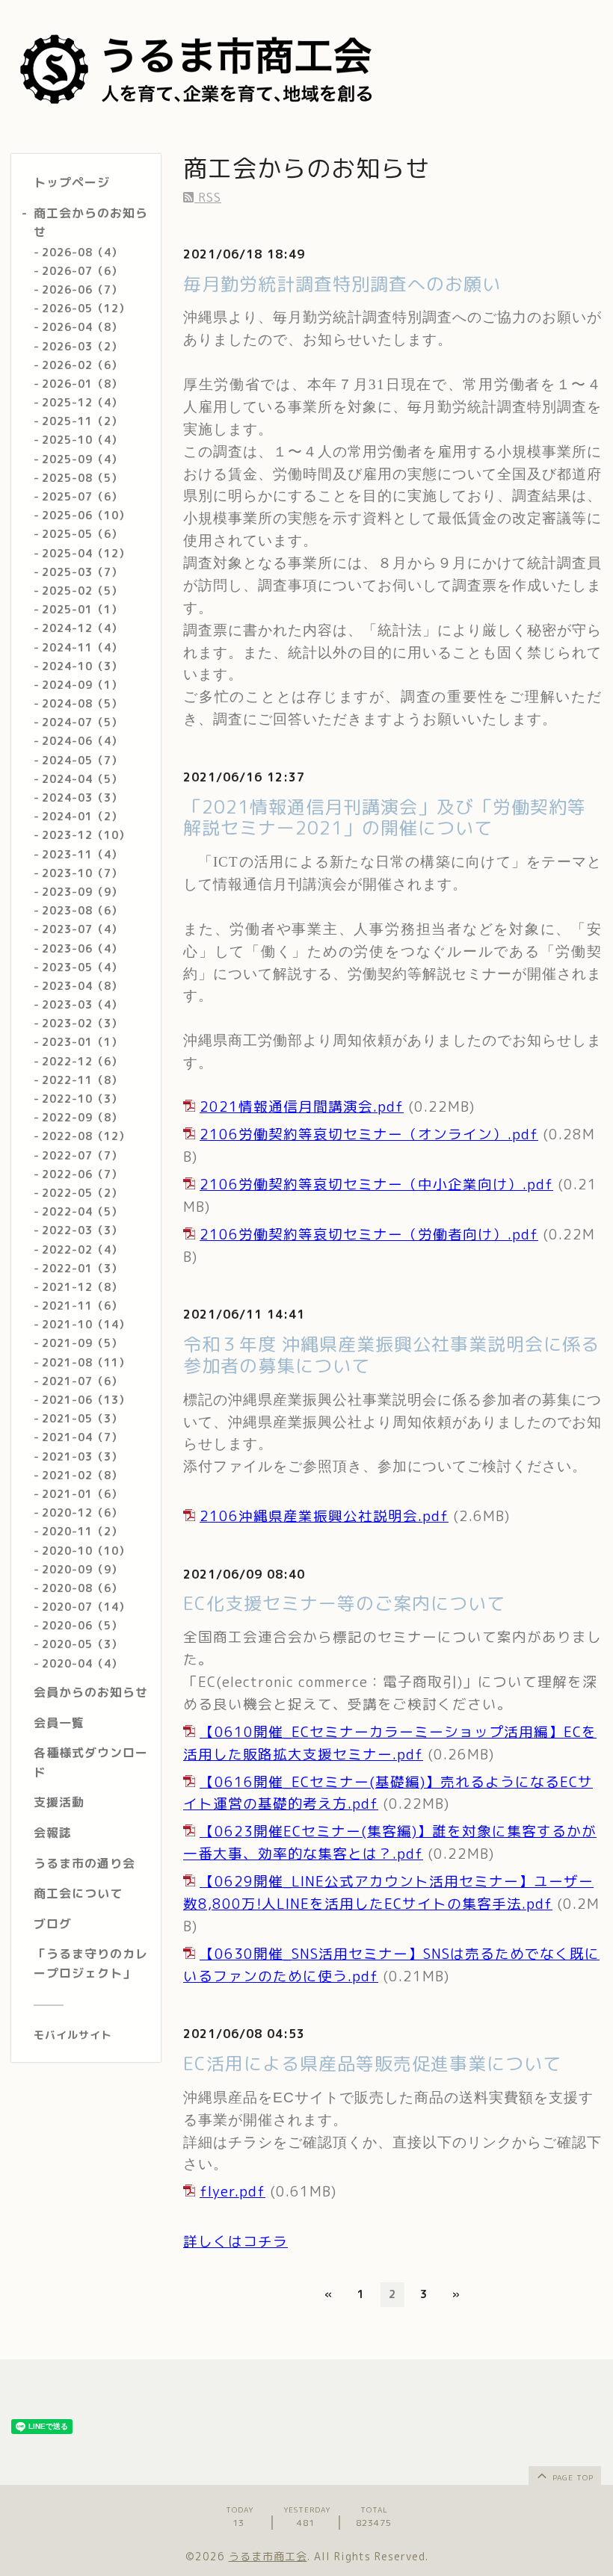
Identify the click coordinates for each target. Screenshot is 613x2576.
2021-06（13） (86, 1400)
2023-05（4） (82, 967)
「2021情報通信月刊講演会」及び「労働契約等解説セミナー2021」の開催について (385, 818)
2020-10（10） (86, 1551)
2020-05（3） (82, 1644)
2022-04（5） (82, 1211)
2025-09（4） (82, 459)
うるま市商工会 (268, 2556)
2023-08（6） (82, 910)
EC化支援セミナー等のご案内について (344, 1603)
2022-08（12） (86, 1136)
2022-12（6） (82, 1061)
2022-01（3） (82, 1268)
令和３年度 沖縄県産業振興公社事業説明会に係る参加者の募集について (391, 1355)
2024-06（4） (82, 741)
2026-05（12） (86, 308)
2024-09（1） (82, 685)
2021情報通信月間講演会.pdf (302, 1106)
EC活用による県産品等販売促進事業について (372, 2063)
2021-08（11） (86, 1362)
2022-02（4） (82, 1250)
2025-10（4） (82, 440)
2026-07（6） (82, 271)
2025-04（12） (86, 553)
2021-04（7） (82, 1437)
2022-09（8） (82, 1117)
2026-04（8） (82, 327)
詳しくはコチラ (235, 2241)
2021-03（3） (82, 1456)
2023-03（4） (82, 1004)
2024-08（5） (82, 703)
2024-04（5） (82, 779)
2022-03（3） (82, 1230)
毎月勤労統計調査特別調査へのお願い (342, 284)
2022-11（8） (82, 1080)
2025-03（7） (82, 572)
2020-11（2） (82, 1531)
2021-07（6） (82, 1381)
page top (572, 2477)
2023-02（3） (82, 1023)
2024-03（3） (82, 798)
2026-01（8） (82, 384)
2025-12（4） (82, 402)
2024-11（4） (82, 647)
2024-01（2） (82, 816)
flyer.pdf (232, 2191)
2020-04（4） (82, 1663)
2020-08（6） (82, 1588)
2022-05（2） (82, 1193)
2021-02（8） (82, 1475)
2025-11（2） (82, 421)
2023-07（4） (82, 929)
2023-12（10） (86, 835)
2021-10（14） (86, 1324)
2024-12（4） (82, 628)
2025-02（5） (82, 591)
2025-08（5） (82, 478)
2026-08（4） (82, 252)
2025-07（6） (82, 496)
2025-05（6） (82, 534)
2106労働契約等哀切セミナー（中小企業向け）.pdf (376, 1184)
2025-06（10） (86, 515)
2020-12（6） (82, 1513)
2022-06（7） (82, 1174)
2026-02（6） (82, 365)
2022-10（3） (82, 1099)
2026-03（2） (82, 346)
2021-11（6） (82, 1306)
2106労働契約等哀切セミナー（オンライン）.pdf (369, 1134)
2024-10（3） (82, 666)
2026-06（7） (82, 290)
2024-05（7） (82, 760)
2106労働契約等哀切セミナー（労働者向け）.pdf (369, 1234)
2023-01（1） (82, 1042)
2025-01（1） (82, 609)
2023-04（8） (82, 986)
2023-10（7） (82, 873)
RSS (208, 197)
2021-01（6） (82, 1494)
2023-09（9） (82, 892)
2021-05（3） (82, 1418)
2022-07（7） (82, 1155)
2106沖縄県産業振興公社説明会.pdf (324, 1516)
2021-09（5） (82, 1343)
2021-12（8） (82, 1287)
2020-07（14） (86, 1607)
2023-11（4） (82, 854)
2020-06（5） (82, 1625)
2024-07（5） (82, 722)
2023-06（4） (82, 948)
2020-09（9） (82, 1569)
